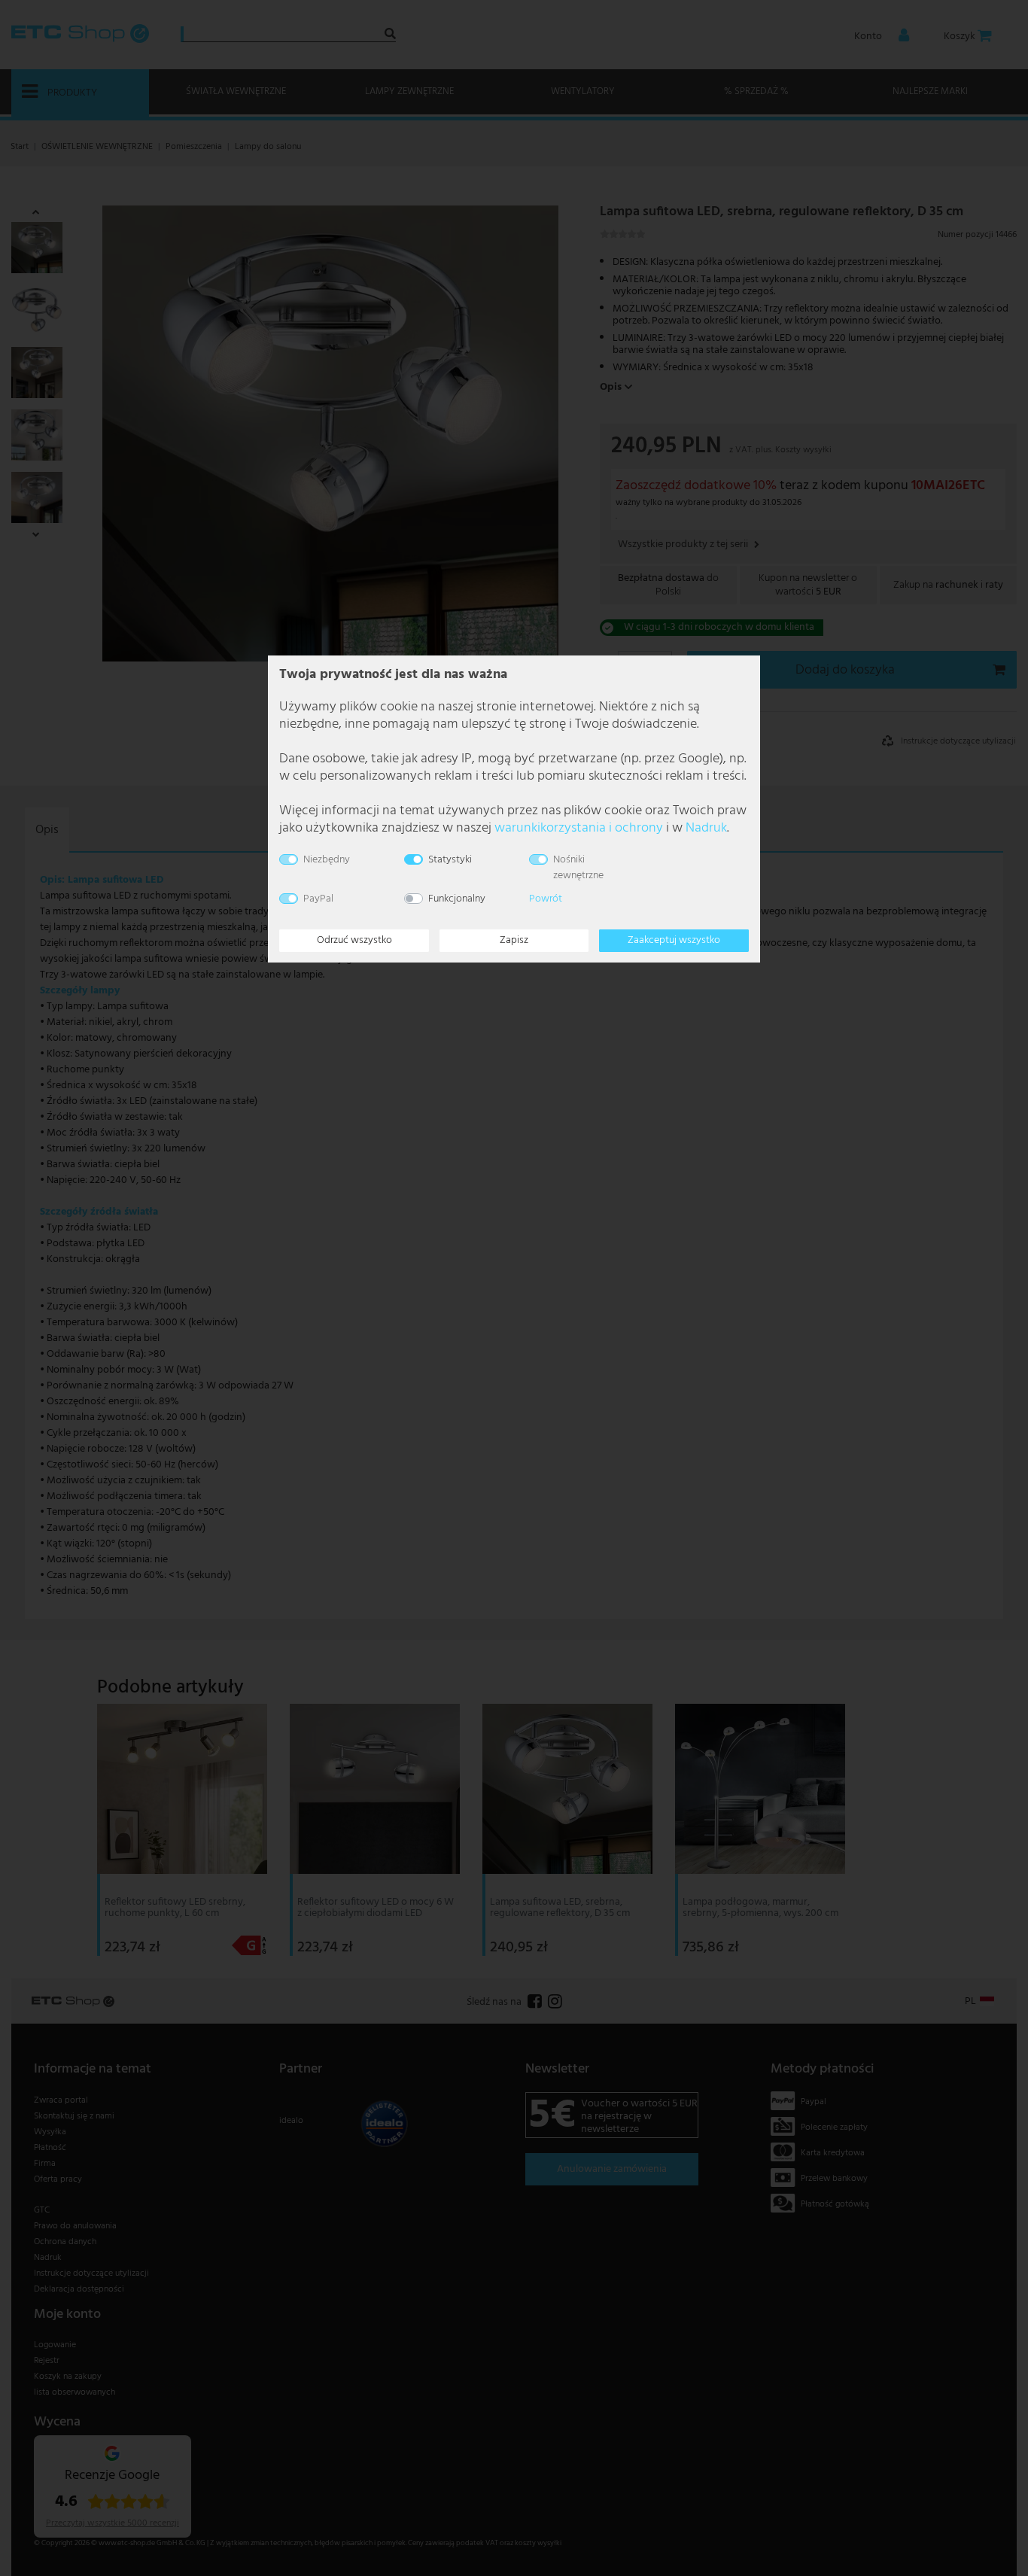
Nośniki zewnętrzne (578, 868)
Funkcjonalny (457, 899)
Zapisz (514, 940)
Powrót (546, 899)
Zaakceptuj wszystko (674, 940)
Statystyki (450, 860)
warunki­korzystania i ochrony (579, 828)
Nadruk (706, 828)
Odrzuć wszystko (354, 940)
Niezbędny (327, 860)
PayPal (318, 899)
